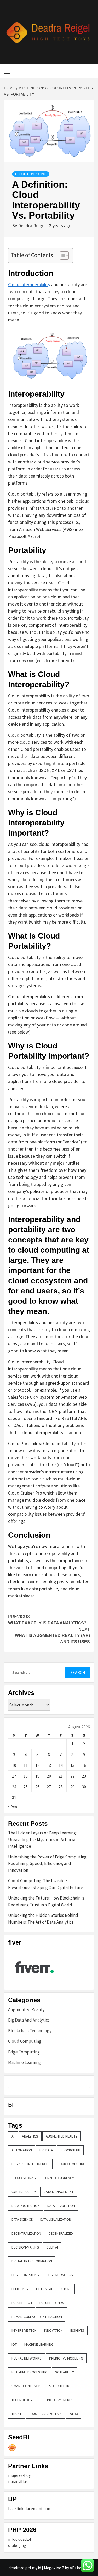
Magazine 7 (54, 2568)
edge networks (60, 2275)
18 (26, 1776)
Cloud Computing (31, 174)
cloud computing (71, 2164)
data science (22, 2219)
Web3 (74, 2414)
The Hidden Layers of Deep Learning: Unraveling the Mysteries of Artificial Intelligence (42, 1839)
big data (46, 2150)
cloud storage (25, 2178)
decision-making (25, 2247)
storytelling (60, 2386)
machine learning (39, 2344)
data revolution (61, 2206)
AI (13, 2136)
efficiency (20, 2289)
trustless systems (45, 2414)
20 (49, 1776)
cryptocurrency (60, 2178)
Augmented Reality (26, 2009)
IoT (14, 2344)
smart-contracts (27, 2386)
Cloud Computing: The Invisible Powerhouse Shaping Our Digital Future (46, 1884)
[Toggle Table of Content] (62, 256)
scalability (65, 2372)
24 (14, 1787)
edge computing (25, 2275)
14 (61, 1765)
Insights (77, 2330)
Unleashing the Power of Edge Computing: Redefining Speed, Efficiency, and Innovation (48, 1864)
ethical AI (44, 2289)
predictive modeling (66, 2358)
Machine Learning (24, 2062)
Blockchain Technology (30, 2031)
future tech (22, 2303)
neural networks (27, 2358)
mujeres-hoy (19, 2475)
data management (59, 2192)
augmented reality (62, 2136)
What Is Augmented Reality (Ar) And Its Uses (52, 1636)
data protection (26, 2206)
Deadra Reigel (32, 226)
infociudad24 (19, 2539)
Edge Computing (24, 2052)
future (65, 2289)
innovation (53, 2330)
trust (16, 2414)
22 (72, 1776)
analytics (30, 2136)
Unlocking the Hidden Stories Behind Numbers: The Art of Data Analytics (43, 1919)
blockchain (70, 2150)
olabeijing (17, 2545)
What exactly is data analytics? (47, 1620)
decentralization (26, 2233)
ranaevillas (18, 2481)
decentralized (61, 2233)
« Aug (13, 1806)
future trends (52, 2303)
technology (22, 2400)
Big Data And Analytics (29, 2020)
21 (61, 1776)
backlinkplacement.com (30, 2508)
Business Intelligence (30, 2164)
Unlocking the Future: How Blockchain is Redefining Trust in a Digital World (46, 1901)
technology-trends (57, 2400)
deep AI (52, 2247)
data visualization (56, 2219)
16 (84, 1765)
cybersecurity (24, 2192)
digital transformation (32, 2261)
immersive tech (24, 2330)
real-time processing (30, 2372)
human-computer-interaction (37, 2317)
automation (22, 2150)
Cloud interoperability (29, 284)
